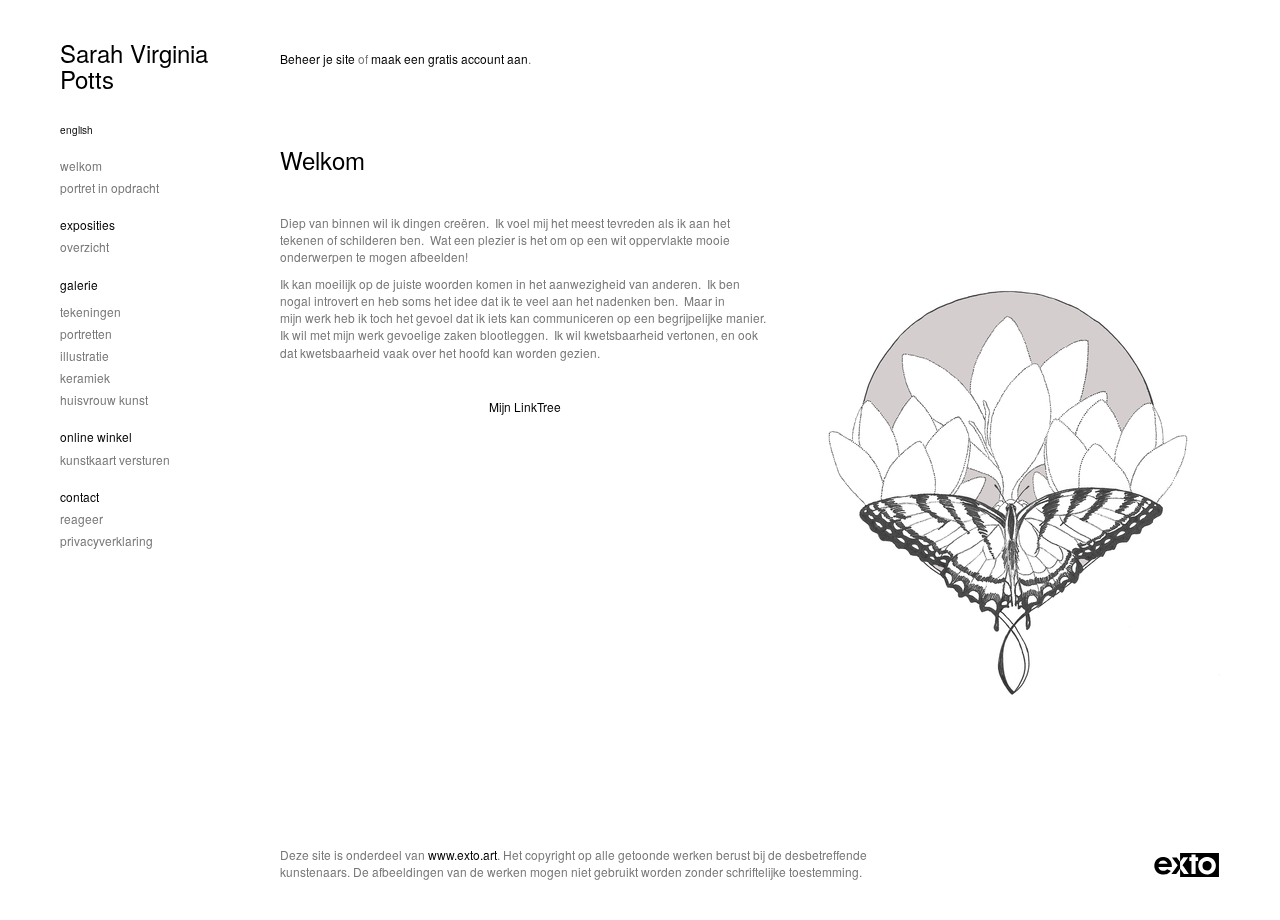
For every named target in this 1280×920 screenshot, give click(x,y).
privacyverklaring (106, 540)
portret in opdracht (109, 187)
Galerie (79, 284)
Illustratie (84, 355)
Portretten (86, 333)
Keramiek (85, 377)
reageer (81, 518)
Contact (79, 496)
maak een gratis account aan (449, 58)
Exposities (87, 224)
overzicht (84, 246)
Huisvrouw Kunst (104, 399)
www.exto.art (462, 854)
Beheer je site (317, 58)
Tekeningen (90, 311)
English (76, 130)
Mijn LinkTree (525, 406)
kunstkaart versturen (115, 459)
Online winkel (96, 436)
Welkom (81, 165)
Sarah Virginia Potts (134, 65)
